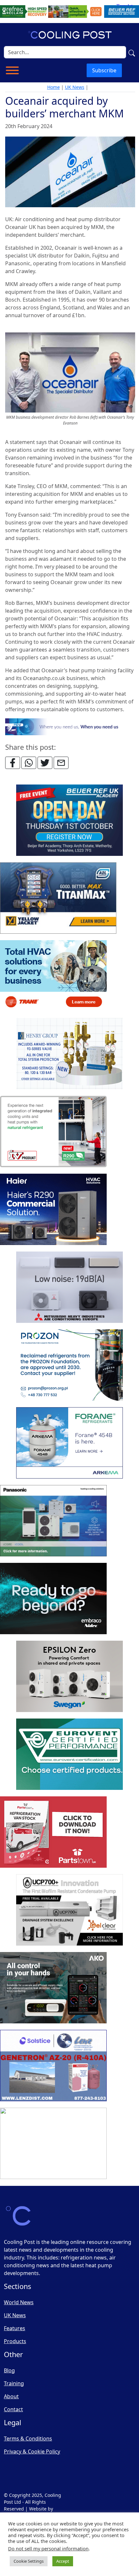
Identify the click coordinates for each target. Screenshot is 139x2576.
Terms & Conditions (28, 2438)
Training (14, 2383)
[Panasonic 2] (53, 1521)
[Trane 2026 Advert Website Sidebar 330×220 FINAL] (53, 976)
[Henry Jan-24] (69, 1054)
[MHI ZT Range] (69, 1288)
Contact (13, 2409)
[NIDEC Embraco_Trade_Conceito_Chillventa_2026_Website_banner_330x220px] (53, 1599)
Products (15, 2341)
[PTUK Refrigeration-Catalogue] (53, 1832)
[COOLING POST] (53, 1988)
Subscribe (104, 70)
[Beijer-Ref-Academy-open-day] (69, 821)
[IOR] (53, 2144)
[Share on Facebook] (13, 763)
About (11, 2396)
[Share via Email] (61, 763)
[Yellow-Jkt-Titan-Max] (58, 898)
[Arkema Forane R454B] (69, 1443)
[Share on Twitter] (45, 763)
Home (53, 87)
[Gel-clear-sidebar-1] (69, 1910)
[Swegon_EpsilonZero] (69, 1677)
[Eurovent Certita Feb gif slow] (69, 1755)
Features (15, 2328)
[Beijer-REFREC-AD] (69, 11)
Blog (9, 2370)
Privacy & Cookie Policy (32, 2451)
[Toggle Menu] (12, 70)
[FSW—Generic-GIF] (70, 726)
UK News (75, 87)
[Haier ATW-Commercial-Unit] (53, 1210)
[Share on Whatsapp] (29, 763)
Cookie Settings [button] (29, 2561)
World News (19, 2302)
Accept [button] (63, 2561)
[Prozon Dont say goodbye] (69, 1365)
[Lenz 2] (53, 2066)
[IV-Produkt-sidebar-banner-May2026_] (53, 1132)
